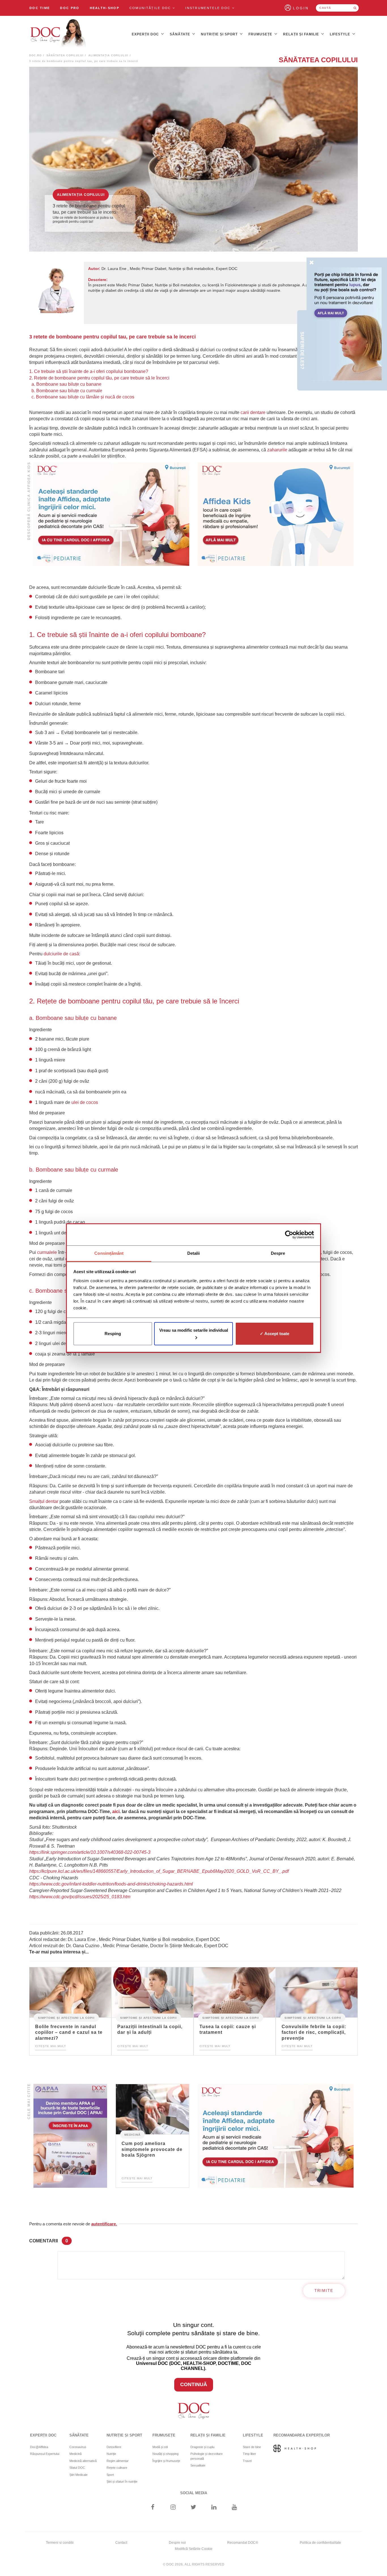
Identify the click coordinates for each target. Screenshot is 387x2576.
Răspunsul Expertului (45, 2454)
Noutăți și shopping (165, 2454)
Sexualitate (198, 2465)
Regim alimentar (118, 2461)
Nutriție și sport (220, 34)
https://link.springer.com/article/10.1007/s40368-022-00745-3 (90, 1852)
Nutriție (111, 2454)
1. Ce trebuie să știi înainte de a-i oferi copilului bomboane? (89, 371)
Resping (113, 1334)
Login (301, 8)
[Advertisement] (111, 514)
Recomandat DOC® (243, 2543)
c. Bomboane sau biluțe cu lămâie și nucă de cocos (82, 397)
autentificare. (104, 2224)
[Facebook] (153, 2508)
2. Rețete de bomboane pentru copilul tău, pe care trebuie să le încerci (99, 378)
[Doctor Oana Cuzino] (58, 34)
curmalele (47, 1252)
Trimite (324, 2291)
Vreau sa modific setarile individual (194, 1330)
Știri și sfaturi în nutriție (122, 2481)
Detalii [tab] (194, 1253)
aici (116, 1812)
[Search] (355, 8)
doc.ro (35, 55)
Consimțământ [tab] (109, 1253)
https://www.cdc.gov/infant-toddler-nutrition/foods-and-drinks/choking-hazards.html (111, 1884)
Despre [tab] (278, 1253)
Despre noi (177, 2543)
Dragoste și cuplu (202, 2447)
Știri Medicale (78, 2475)
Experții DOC (146, 34)
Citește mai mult (51, 2046)
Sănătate (180, 34)
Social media (194, 2493)
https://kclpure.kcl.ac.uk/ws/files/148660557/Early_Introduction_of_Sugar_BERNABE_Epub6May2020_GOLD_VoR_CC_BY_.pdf (159, 1871)
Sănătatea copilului (65, 55)
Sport (110, 2475)
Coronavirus (78, 2447)
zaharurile (277, 450)
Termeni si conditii (60, 2543)
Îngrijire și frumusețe (166, 2461)
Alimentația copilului (108, 55)
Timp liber (249, 2454)
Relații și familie (302, 34)
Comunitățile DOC (151, 8)
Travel (247, 2461)
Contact (121, 2543)
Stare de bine (252, 2447)
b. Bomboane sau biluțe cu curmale (67, 391)
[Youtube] (234, 2508)
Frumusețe (261, 34)
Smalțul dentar (44, 1501)
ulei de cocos (85, 1102)
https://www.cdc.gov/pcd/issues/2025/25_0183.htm (80, 1897)
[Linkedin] (214, 2508)
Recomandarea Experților (302, 2435)
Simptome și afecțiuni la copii (66, 2018)
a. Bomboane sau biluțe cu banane (66, 384)
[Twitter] (194, 2508)
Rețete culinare (117, 2468)
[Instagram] (173, 2508)
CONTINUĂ (194, 2384)
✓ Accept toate (275, 1334)
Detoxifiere (114, 2447)
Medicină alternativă (83, 2461)
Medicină (132, 2134)
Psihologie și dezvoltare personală (207, 2456)
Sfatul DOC (77, 2468)
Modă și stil (160, 2447)
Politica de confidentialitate (320, 2543)
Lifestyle (341, 34)
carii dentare (252, 412)
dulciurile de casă (61, 954)
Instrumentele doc (209, 8)
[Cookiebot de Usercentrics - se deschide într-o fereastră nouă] (289, 1235)
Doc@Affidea (39, 2447)
